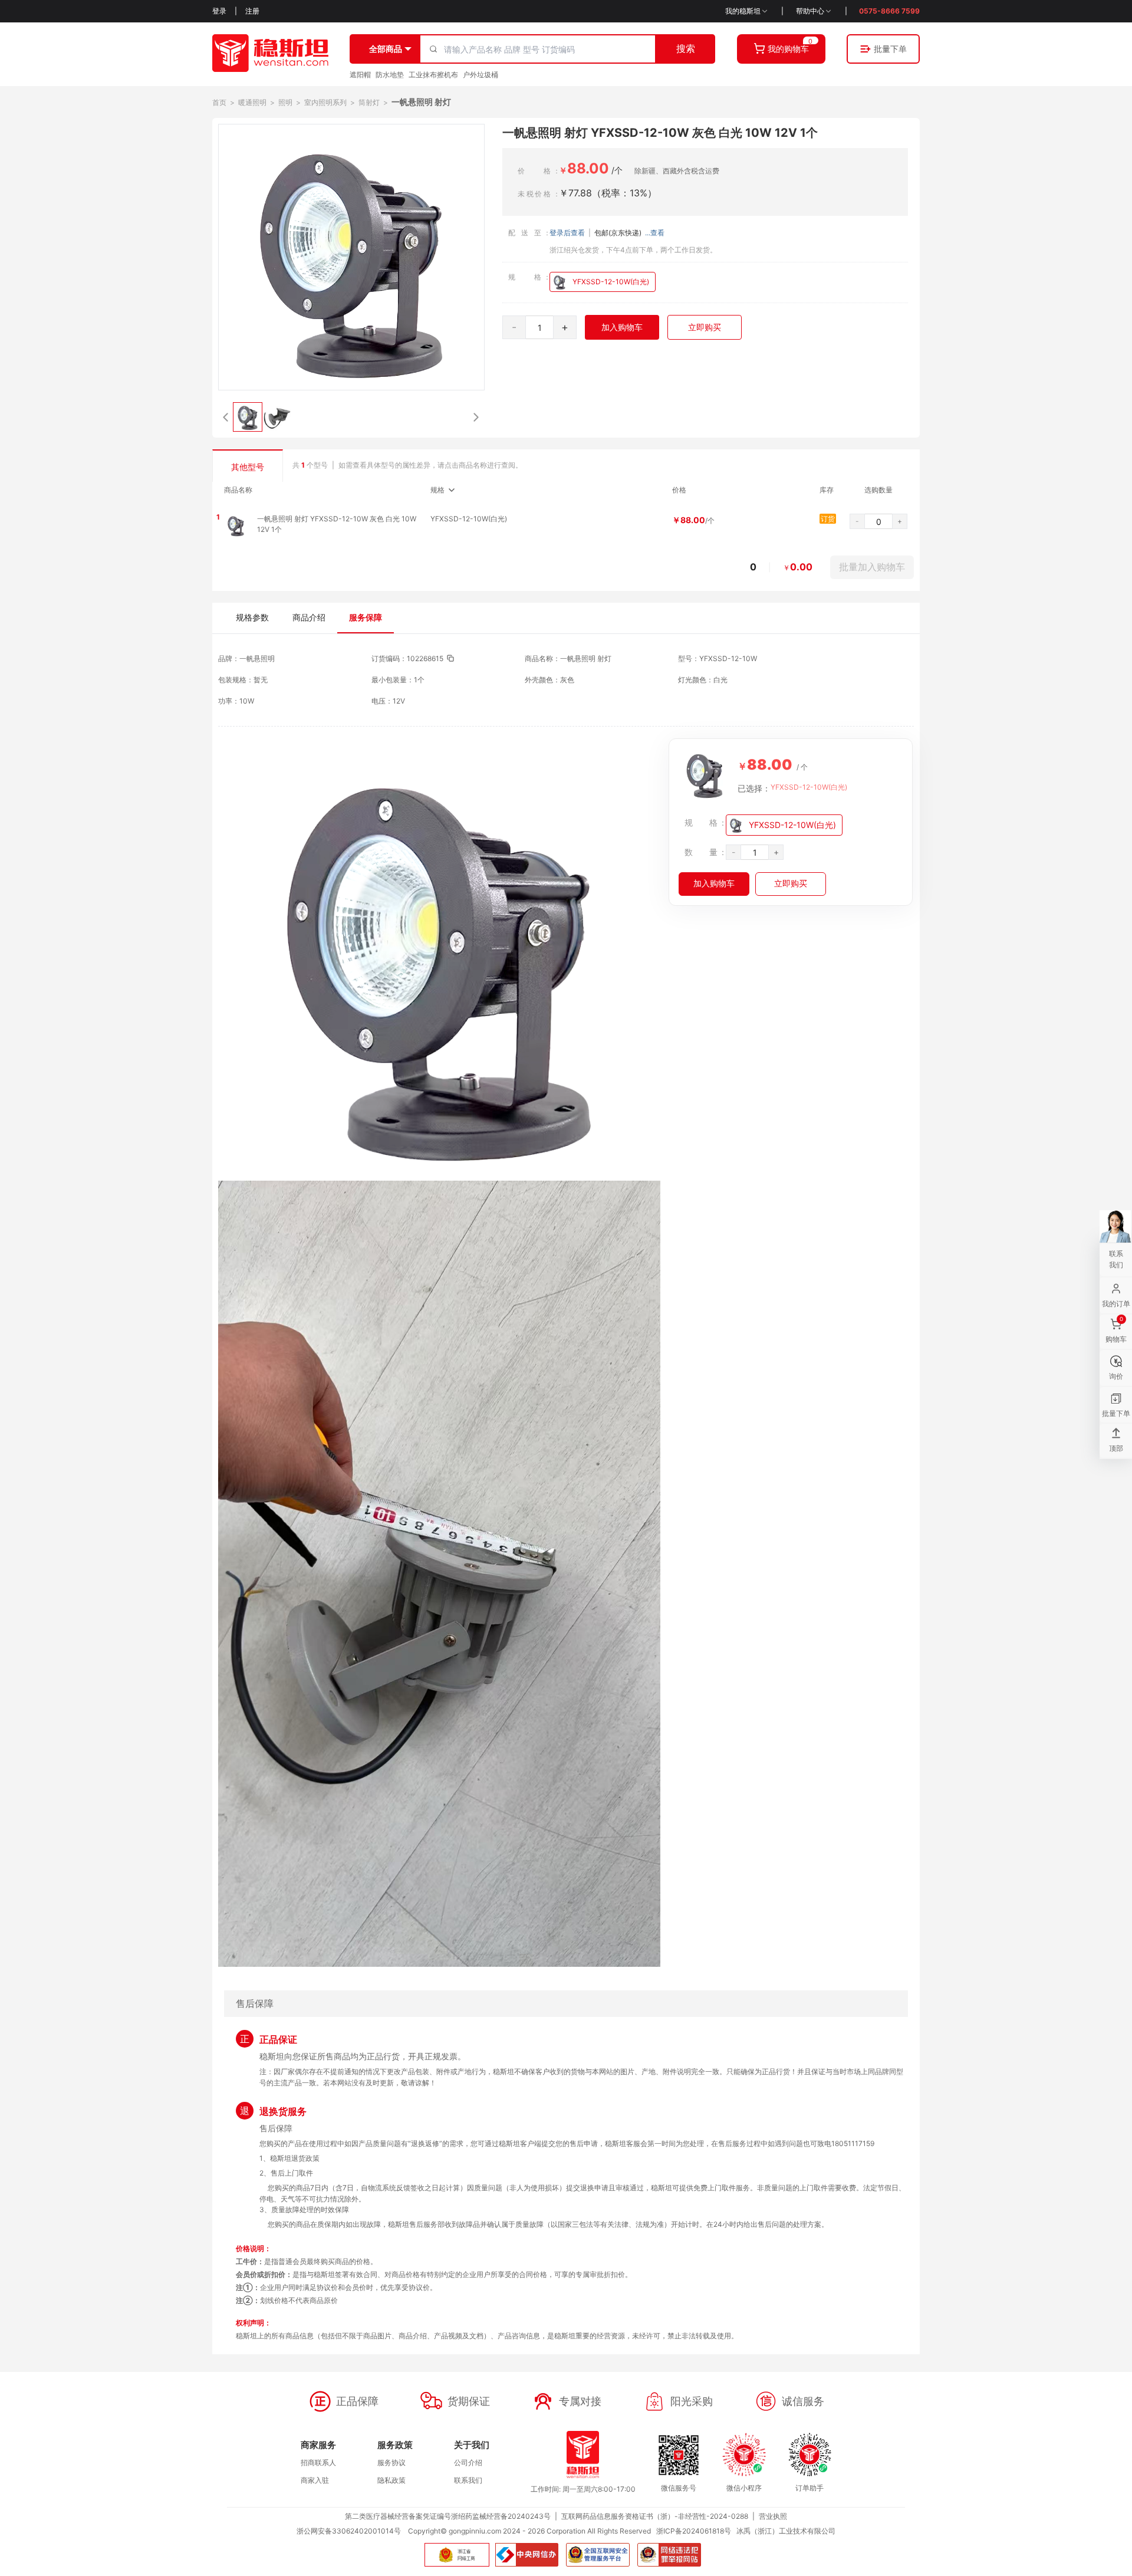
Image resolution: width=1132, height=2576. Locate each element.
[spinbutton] (539, 328)
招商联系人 (318, 2462)
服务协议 (391, 2462)
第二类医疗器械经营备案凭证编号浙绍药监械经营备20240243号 (448, 2516)
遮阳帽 (360, 75)
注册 (252, 11)
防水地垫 (390, 75)
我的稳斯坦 (743, 11)
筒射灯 (369, 102)
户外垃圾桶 (481, 75)
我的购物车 (788, 49)
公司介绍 (468, 2462)
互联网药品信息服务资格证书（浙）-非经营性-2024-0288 (655, 2516)
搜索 (686, 48)
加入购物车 (622, 327)
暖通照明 (252, 102)
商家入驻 (315, 2480)
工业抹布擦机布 (433, 75)
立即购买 (705, 327)
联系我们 (468, 2480)
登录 (219, 11)
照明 (285, 102)
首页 (219, 102)
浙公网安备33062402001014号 (349, 2531)
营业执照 (773, 2516)
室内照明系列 (325, 102)
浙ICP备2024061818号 (694, 2531)
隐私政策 (391, 2480)
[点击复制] (450, 658)
